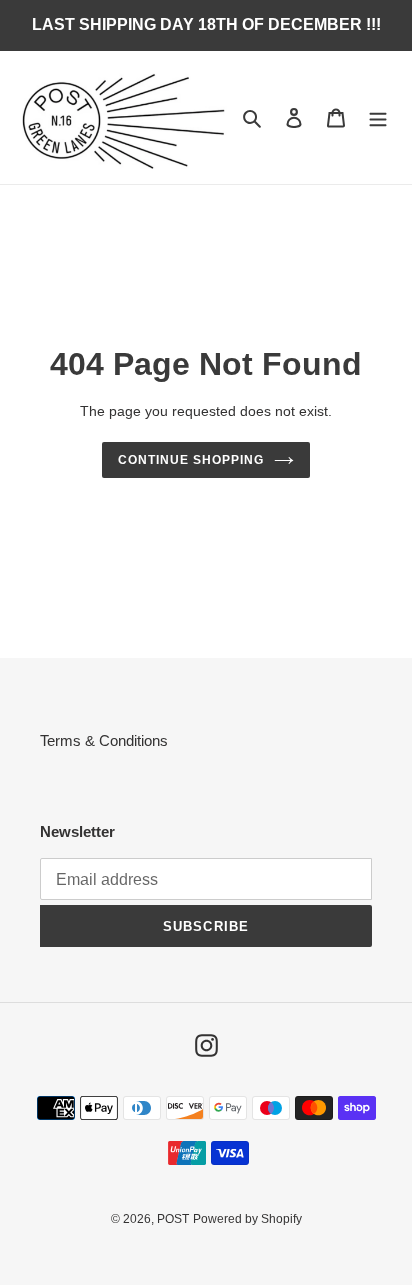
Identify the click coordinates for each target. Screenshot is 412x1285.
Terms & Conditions (104, 740)
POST (173, 1219)
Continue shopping (191, 460)
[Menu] (378, 117)
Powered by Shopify (247, 1219)
